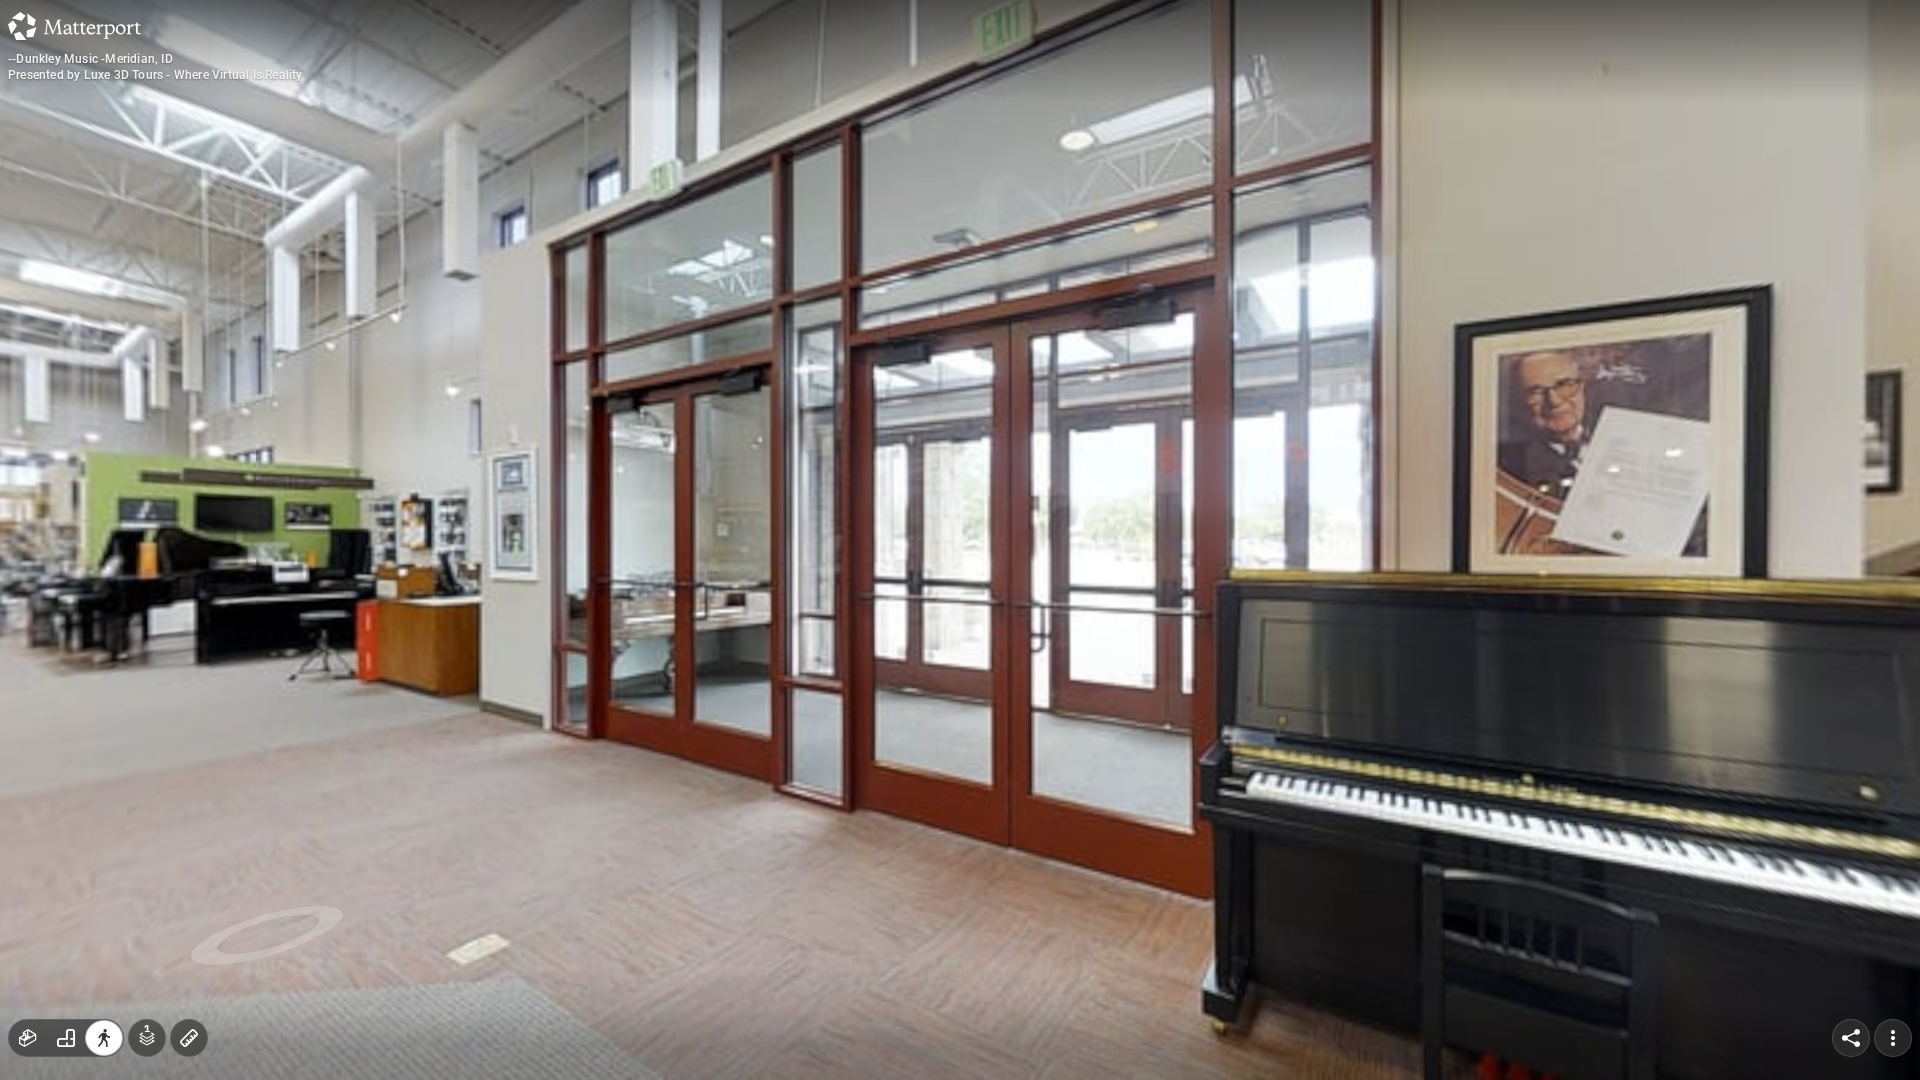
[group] (66, 1038)
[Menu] (1893, 1038)
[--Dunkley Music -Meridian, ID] (960, 540)
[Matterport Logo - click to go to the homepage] (74, 26)
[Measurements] (189, 1038)
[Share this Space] (1851, 1038)
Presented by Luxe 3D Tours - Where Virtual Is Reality (155, 75)
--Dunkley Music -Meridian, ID (90, 59)
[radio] (28, 1038)
